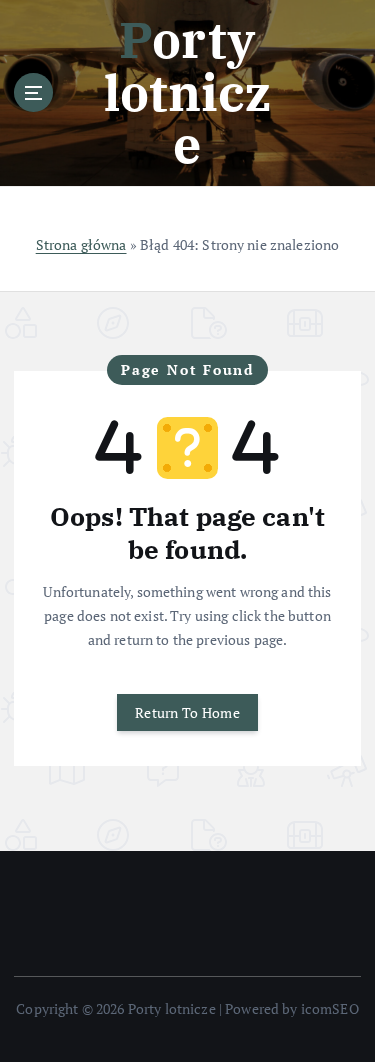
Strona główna (81, 244)
